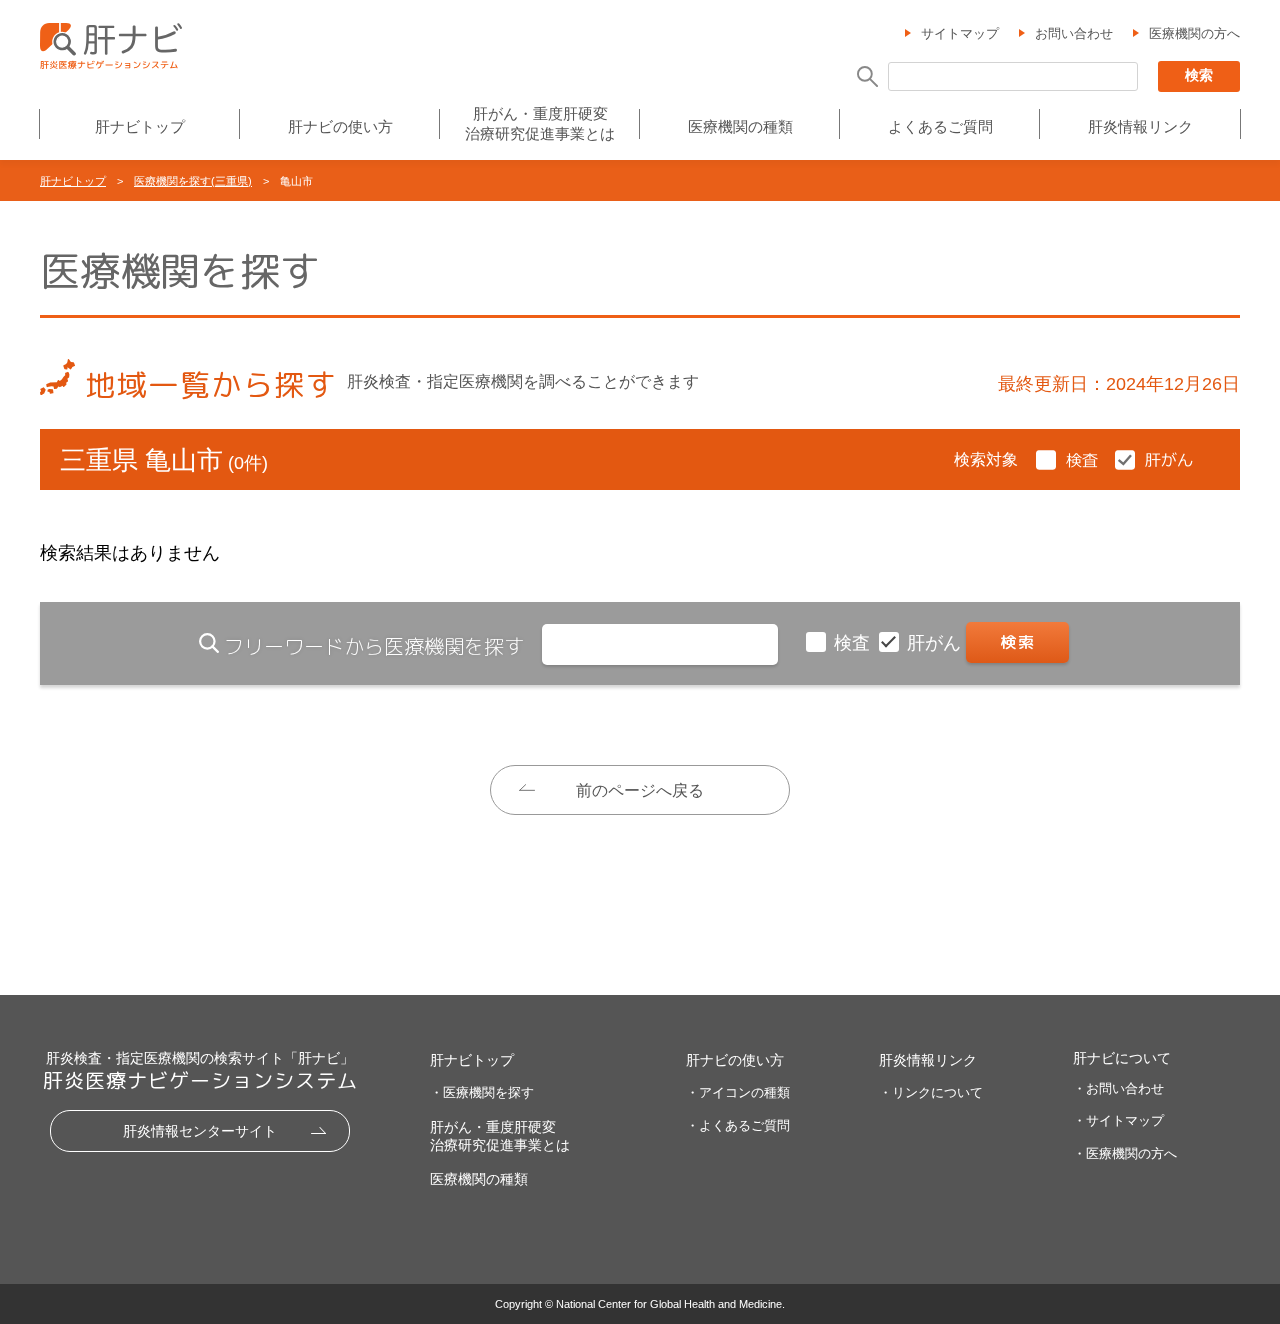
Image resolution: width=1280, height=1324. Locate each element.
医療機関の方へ (1194, 33)
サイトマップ (960, 33)
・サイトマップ (1118, 1120)
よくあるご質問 (940, 126)
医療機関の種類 (740, 126)
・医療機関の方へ (1125, 1153)
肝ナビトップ (140, 126)
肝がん (936, 643)
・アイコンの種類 (738, 1092)
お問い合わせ (1074, 33)
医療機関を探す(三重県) (193, 181)
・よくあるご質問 (738, 1125)
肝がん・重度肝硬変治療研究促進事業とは (540, 123)
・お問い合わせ (1118, 1088)
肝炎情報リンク (1140, 126)
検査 (854, 643)
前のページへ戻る (640, 790)
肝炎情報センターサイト (200, 1131)
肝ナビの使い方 (340, 126)
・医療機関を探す (482, 1092)
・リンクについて (931, 1092)
